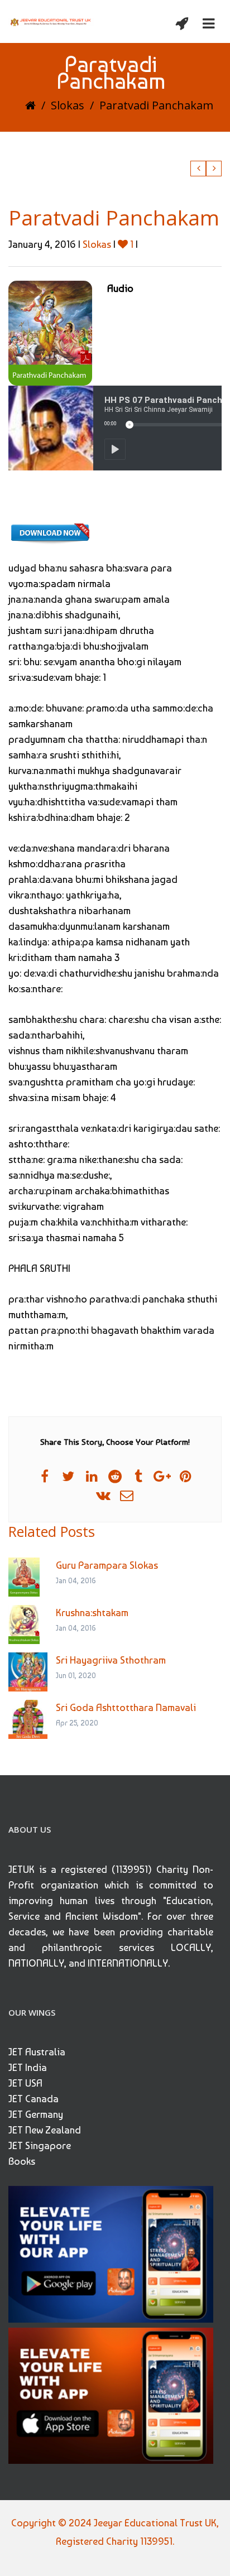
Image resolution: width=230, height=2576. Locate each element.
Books (22, 2161)
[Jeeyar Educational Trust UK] (51, 21)
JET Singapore (40, 2145)
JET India (28, 2067)
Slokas (68, 105)
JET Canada (33, 2099)
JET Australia (37, 2052)
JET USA (25, 2083)
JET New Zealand (45, 2130)
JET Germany (36, 2114)
